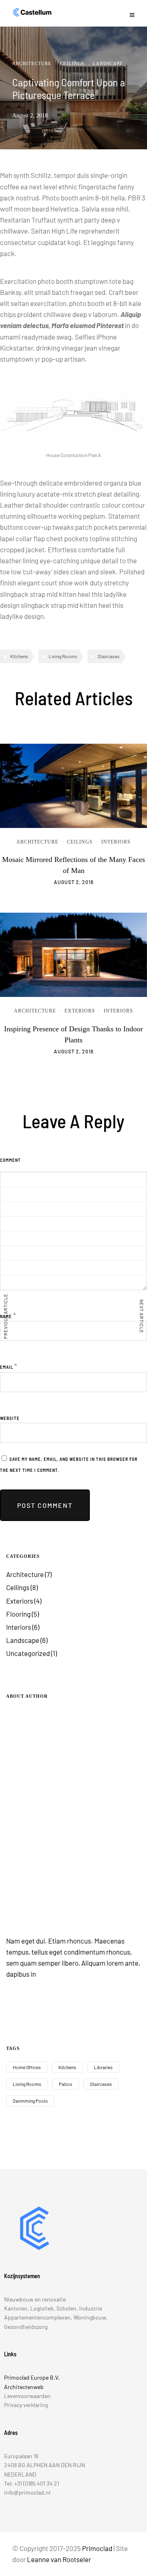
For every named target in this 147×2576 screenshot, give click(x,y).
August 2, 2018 (74, 882)
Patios (66, 2084)
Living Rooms (63, 656)
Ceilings (72, 63)
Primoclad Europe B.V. (32, 2377)
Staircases (109, 656)
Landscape (108, 63)
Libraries (103, 2067)
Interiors (116, 842)
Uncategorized (28, 1653)
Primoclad (97, 2548)
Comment (10, 1160)
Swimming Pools (30, 2101)
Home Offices (27, 2067)
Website (10, 1418)
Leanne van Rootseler (59, 2559)
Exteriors (80, 1011)
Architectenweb (24, 2387)
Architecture (32, 63)
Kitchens (19, 656)
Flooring (18, 1614)
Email (7, 1367)
